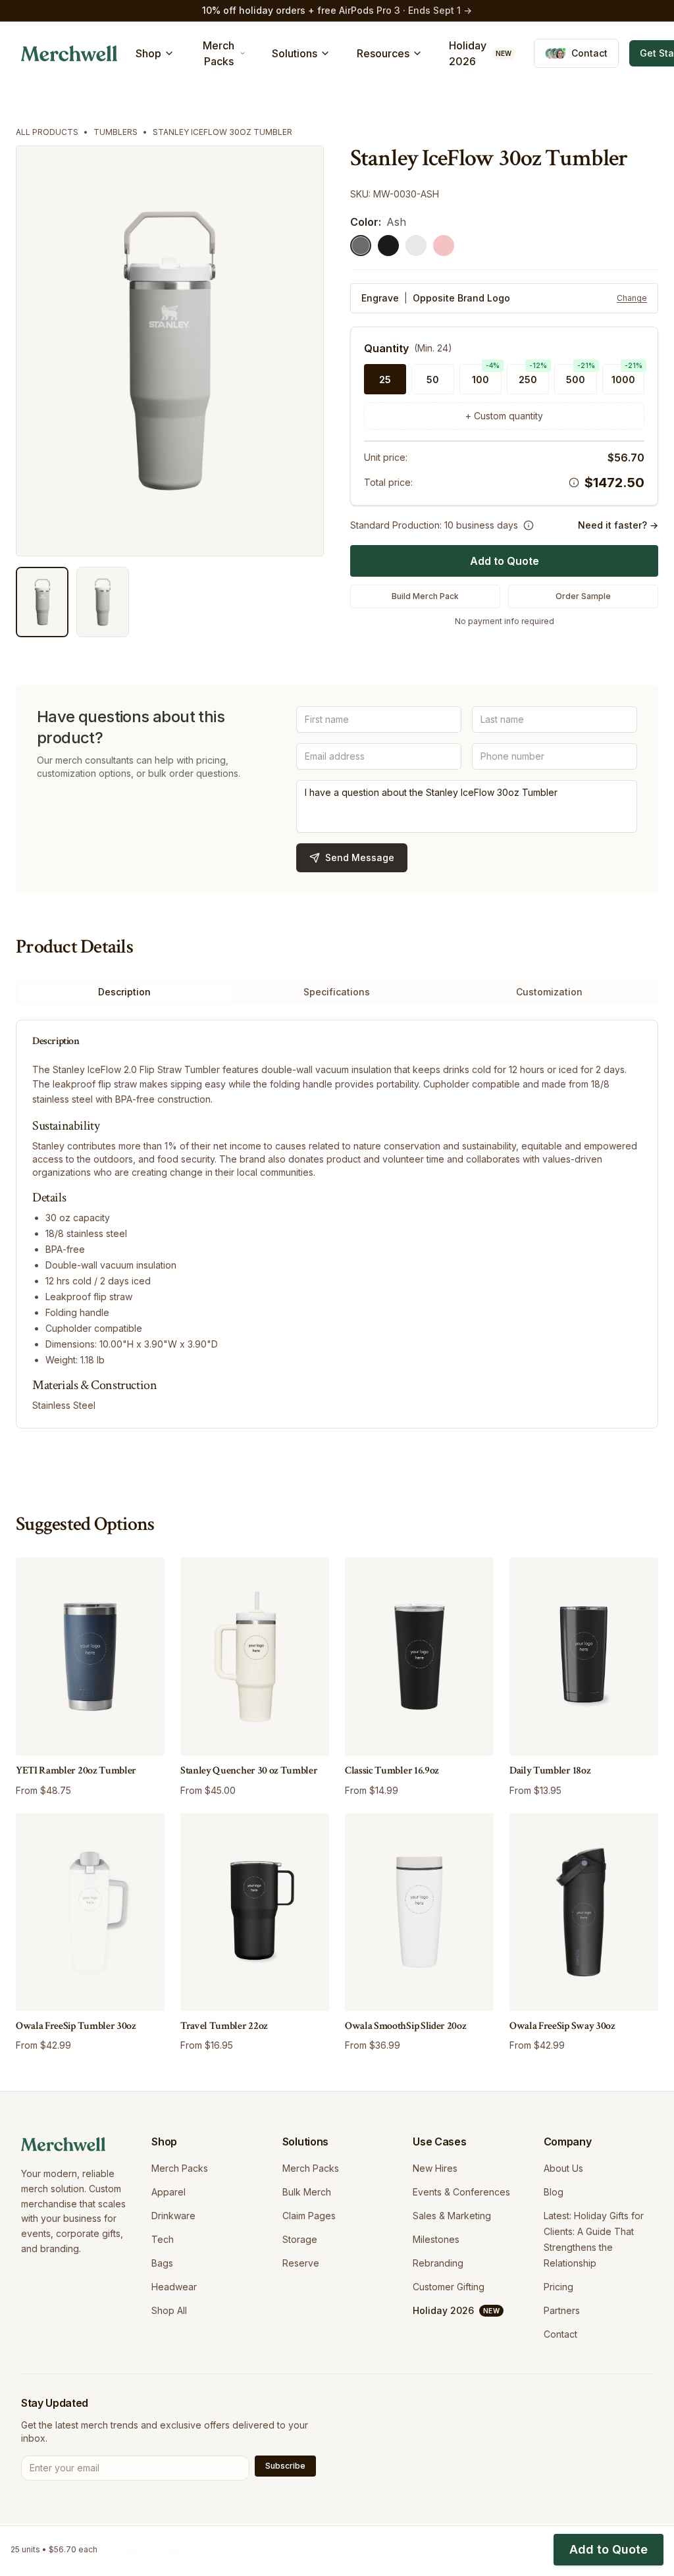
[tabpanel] (337, 1224)
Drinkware (173, 2216)
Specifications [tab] (337, 992)
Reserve (301, 2263)
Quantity (386, 348)
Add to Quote (505, 561)
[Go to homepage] (69, 53)
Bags (162, 2263)
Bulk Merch (307, 2192)
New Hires (435, 2168)
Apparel (168, 2192)
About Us (563, 2168)
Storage (300, 2239)
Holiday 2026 (480, 53)
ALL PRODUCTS (47, 132)
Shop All (169, 2310)
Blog (554, 2192)
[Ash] (361, 246)
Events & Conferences (461, 2192)
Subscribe (285, 2466)
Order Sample (583, 596)
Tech (163, 2239)
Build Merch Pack (425, 596)
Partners (562, 2310)
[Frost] (416, 246)
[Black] (388, 246)
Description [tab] (124, 992)
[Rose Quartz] (444, 246)
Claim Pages (309, 2216)
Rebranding (438, 2263)
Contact (560, 2334)
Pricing (558, 2287)
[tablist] (337, 992)
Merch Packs (180, 2168)
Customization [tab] (549, 992)
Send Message (360, 857)
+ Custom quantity (504, 416)
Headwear (174, 2287)
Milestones (436, 2239)
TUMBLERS (116, 132)
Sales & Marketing (452, 2216)
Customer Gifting (449, 2287)
